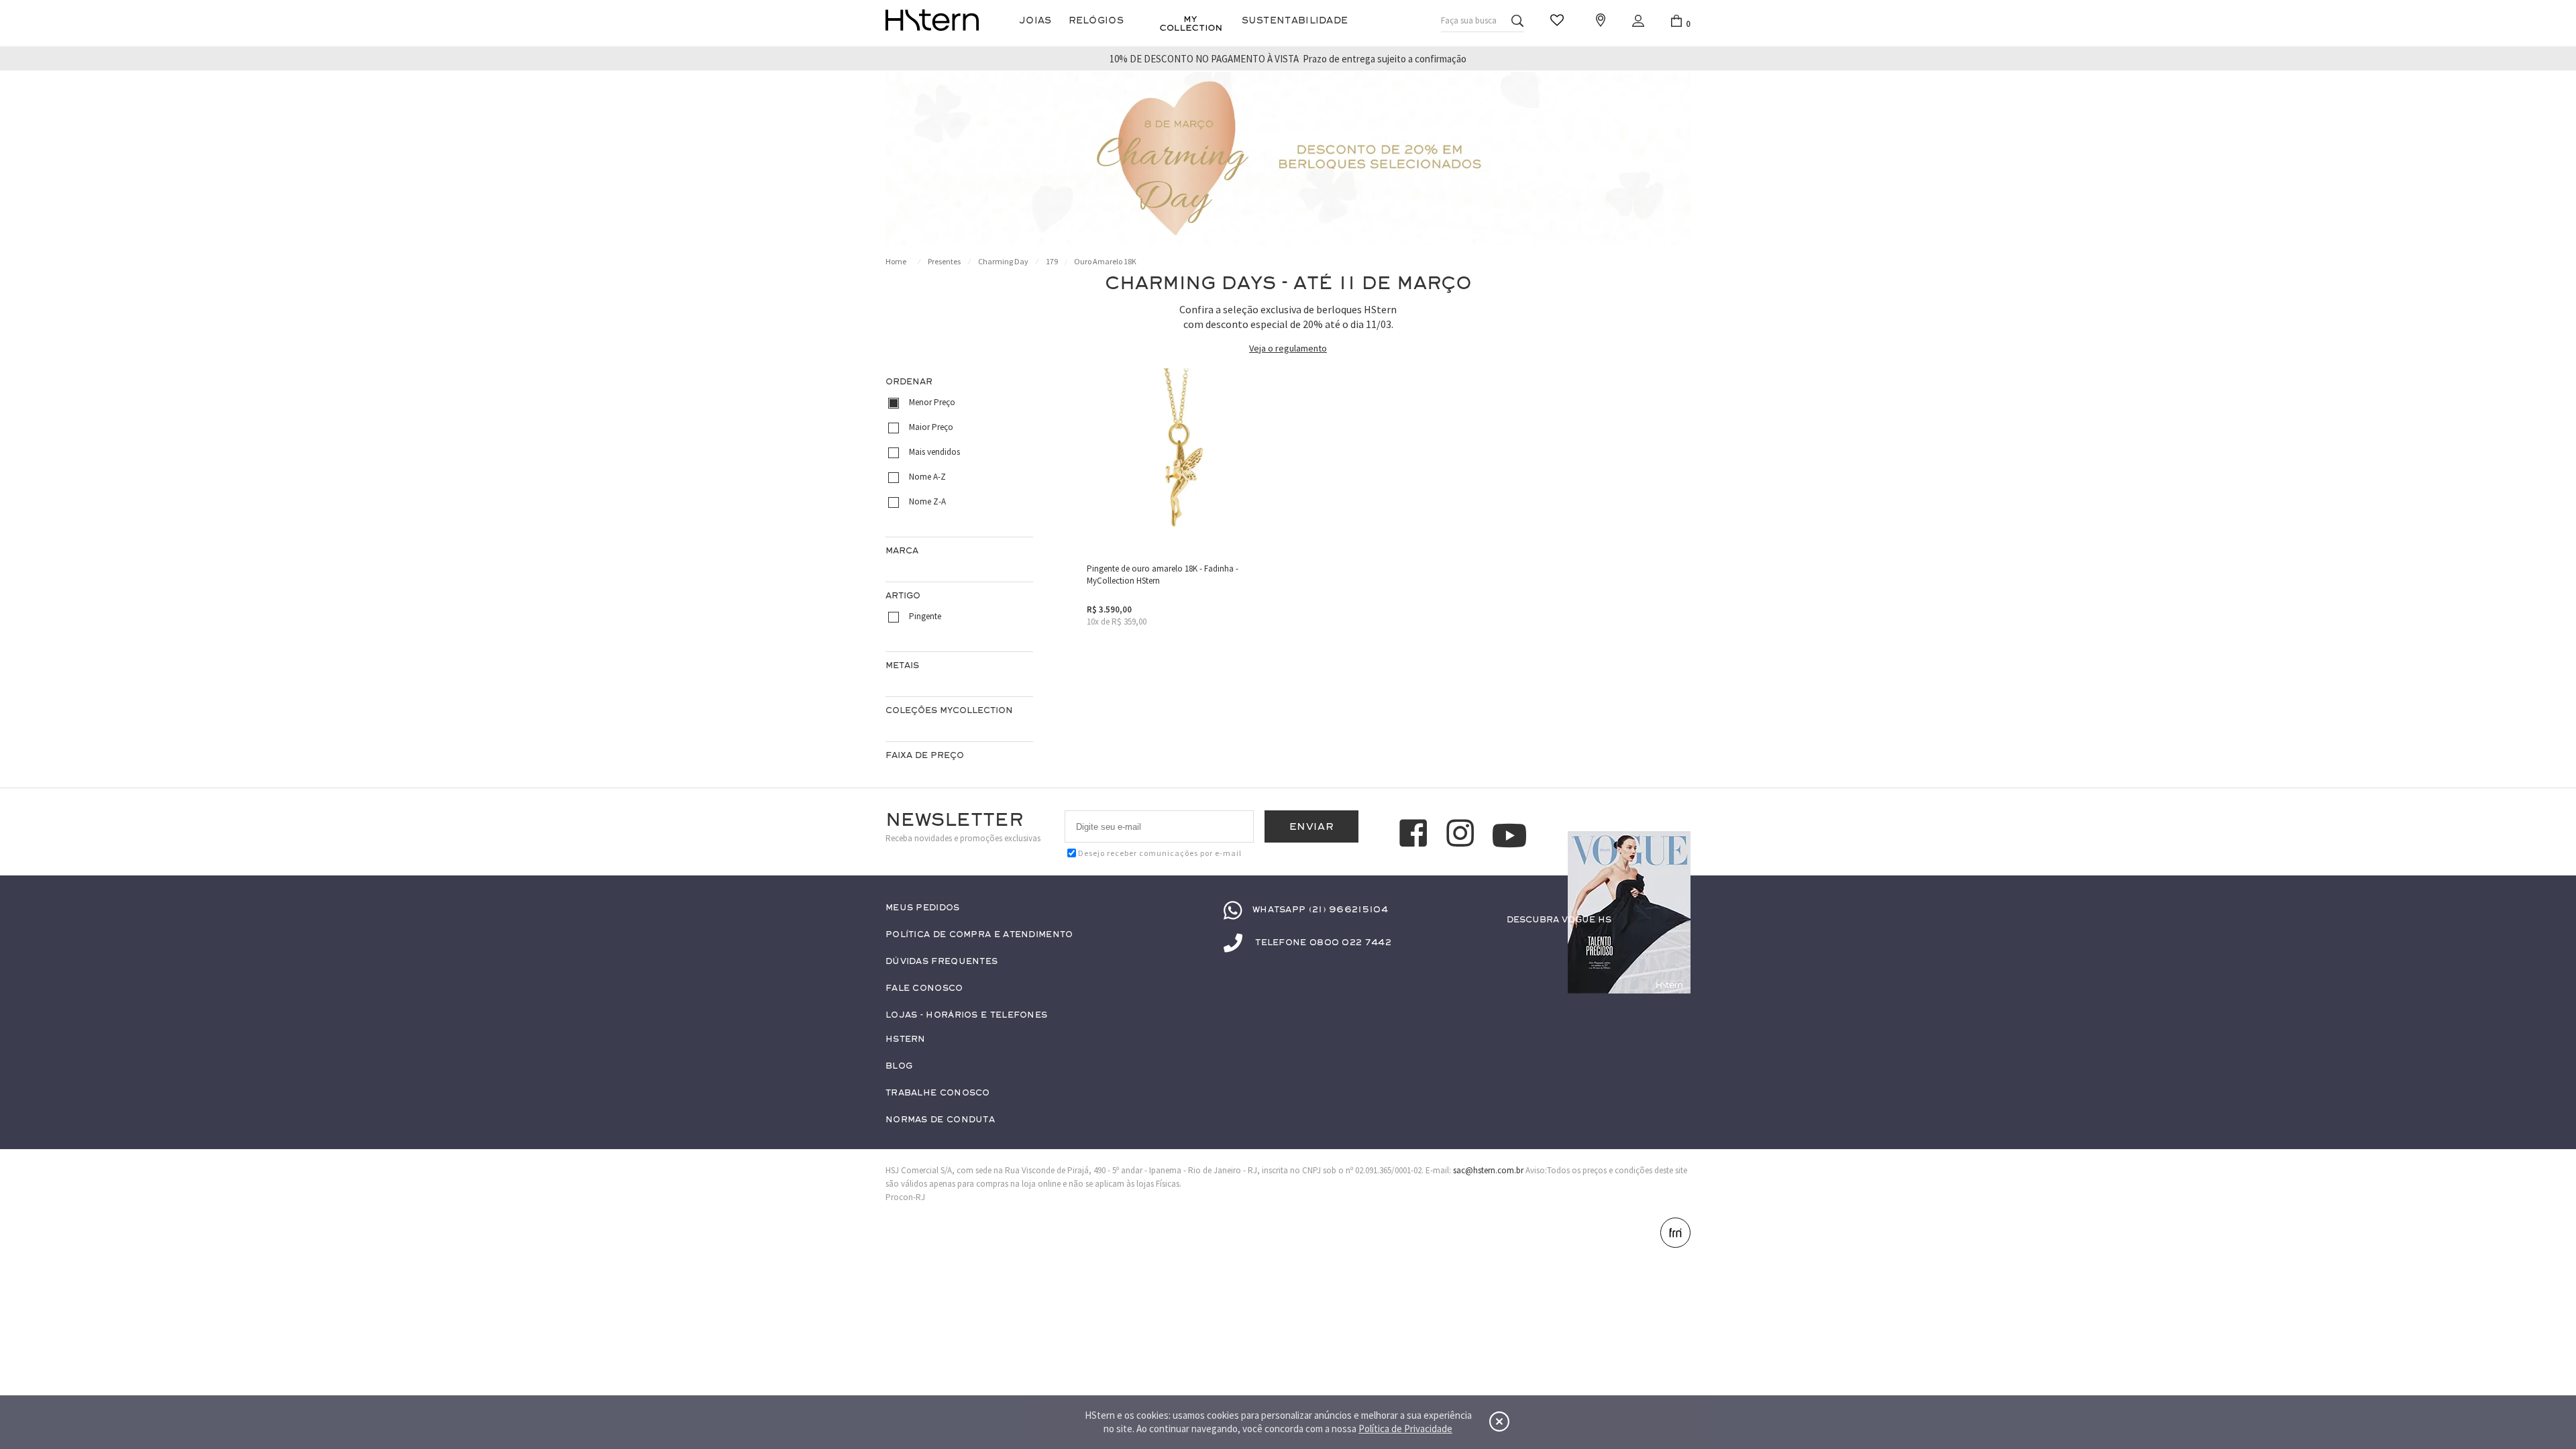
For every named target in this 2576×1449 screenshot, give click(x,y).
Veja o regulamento (1288, 348)
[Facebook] (1415, 835)
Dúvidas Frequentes (942, 962)
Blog (899, 1066)
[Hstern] (932, 20)
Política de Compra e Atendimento (979, 935)
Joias (1035, 20)
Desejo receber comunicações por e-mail (1160, 853)
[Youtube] (1509, 836)
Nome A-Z (927, 477)
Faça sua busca (1469, 20)
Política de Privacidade (1405, 1429)
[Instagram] (1462, 835)
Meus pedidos (923, 908)
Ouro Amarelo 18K (1105, 261)
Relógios (1096, 20)
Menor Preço (932, 402)
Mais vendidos (934, 452)
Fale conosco (924, 988)
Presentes (944, 261)
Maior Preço (931, 427)
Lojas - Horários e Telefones (966, 1015)
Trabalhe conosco (938, 1093)
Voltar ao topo (1674, 1379)
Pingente (925, 616)
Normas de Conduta (940, 1120)
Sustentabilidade (1295, 20)
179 (1052, 261)
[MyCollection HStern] (1191, 23)
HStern (906, 1039)
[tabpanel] (1288, 158)
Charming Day (1003, 261)
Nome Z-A (927, 501)
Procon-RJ (905, 1197)
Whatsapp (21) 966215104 (1320, 910)
